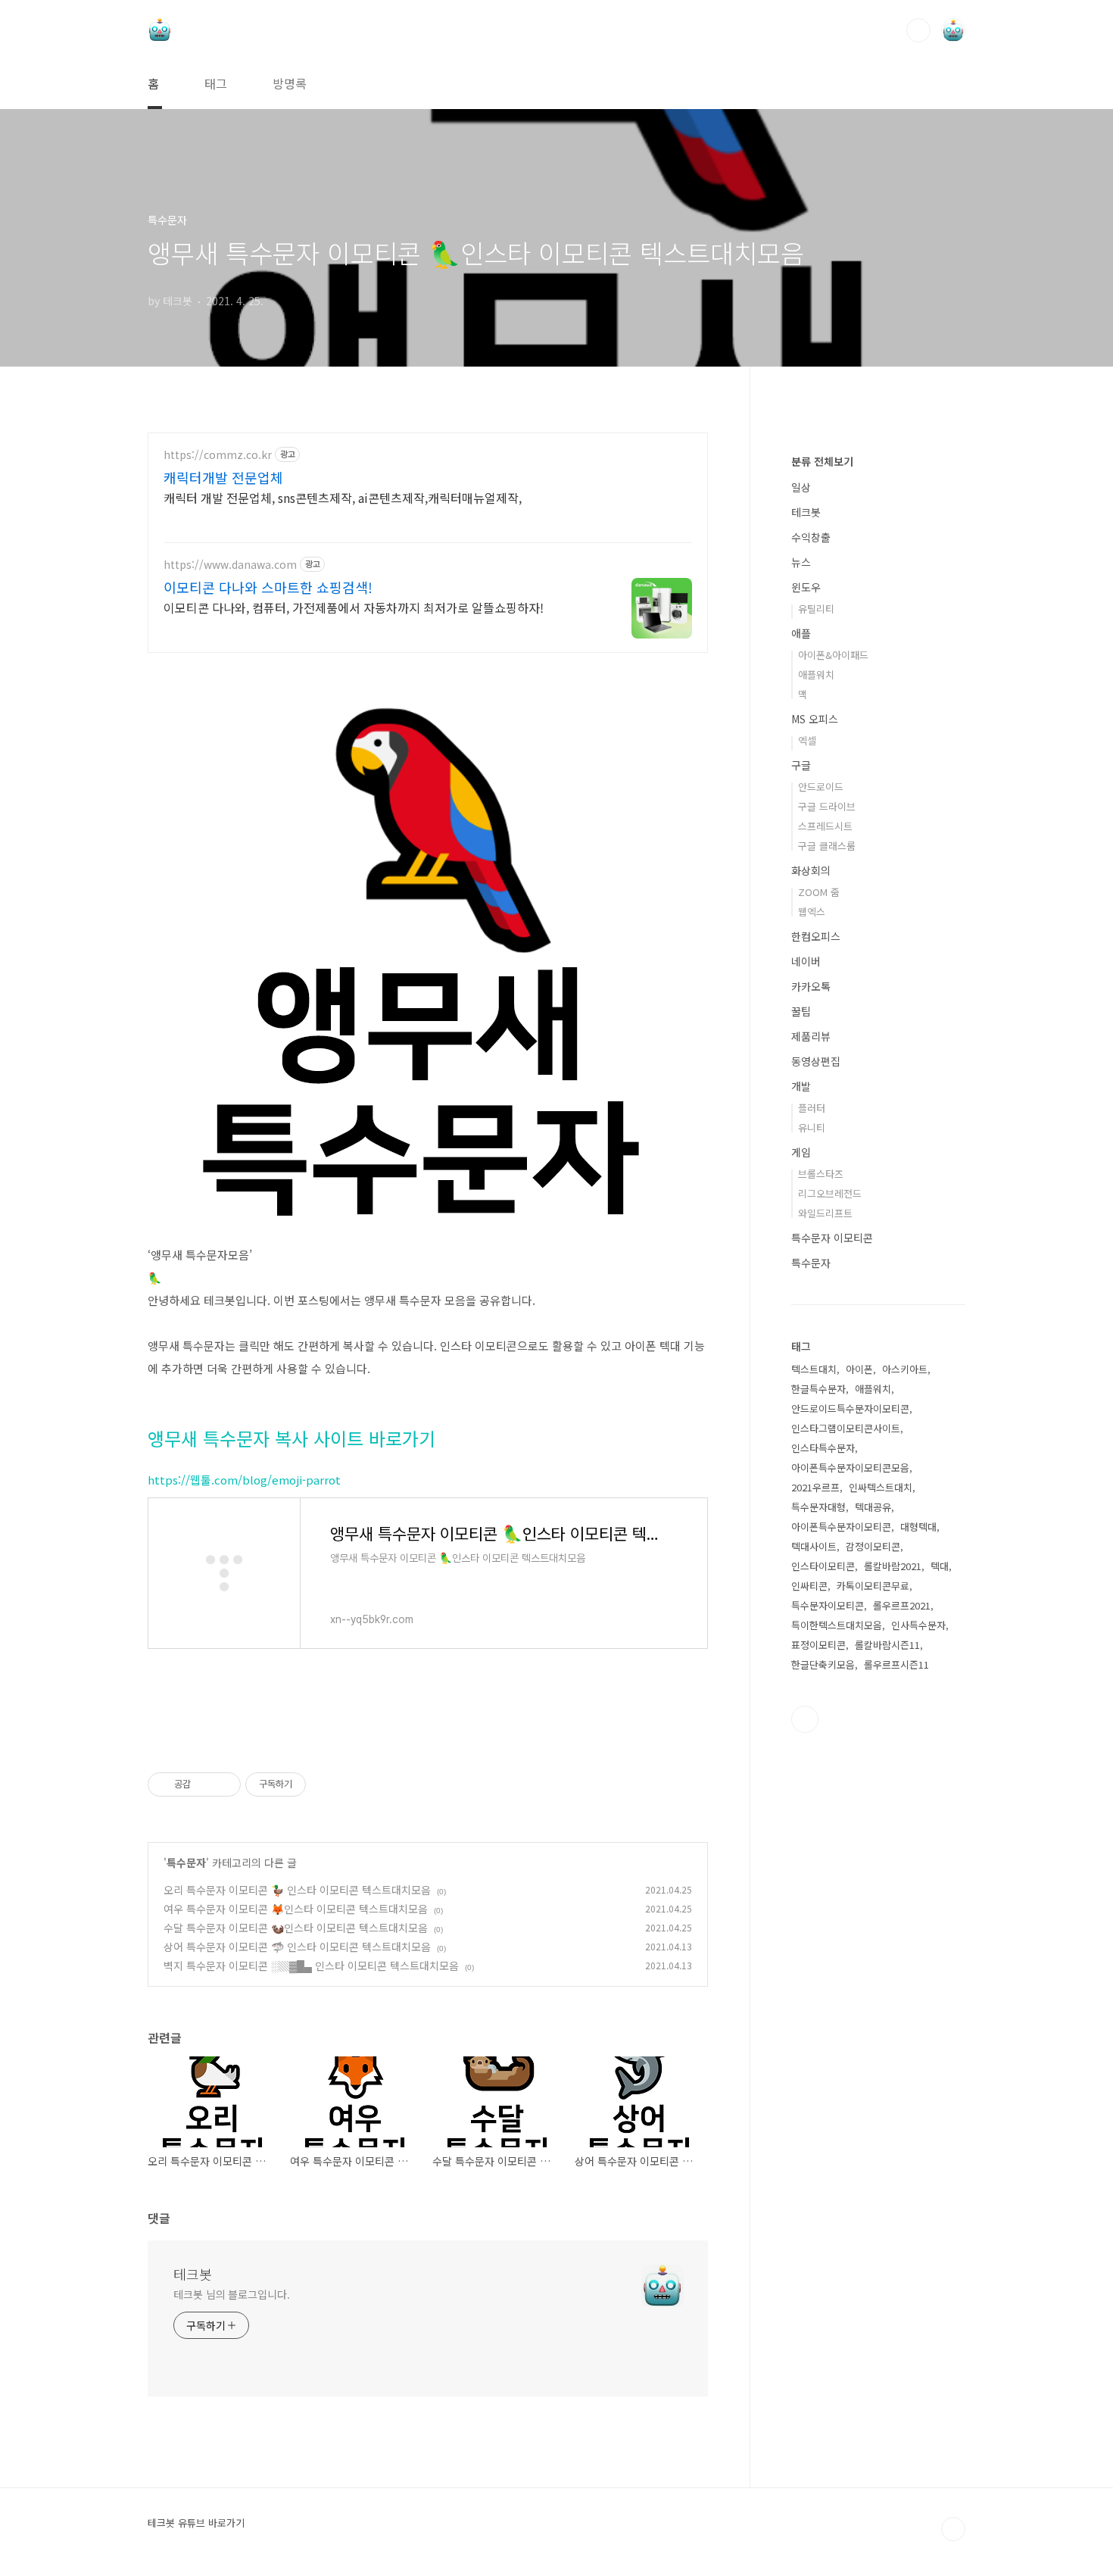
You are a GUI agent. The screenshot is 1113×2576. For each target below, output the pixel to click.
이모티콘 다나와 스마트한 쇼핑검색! (268, 587)
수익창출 (811, 537)
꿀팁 (801, 1011)
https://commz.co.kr (218, 455)
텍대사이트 (814, 1546)
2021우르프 (815, 1487)
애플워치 (816, 674)
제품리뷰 (811, 1036)
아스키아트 (905, 1369)
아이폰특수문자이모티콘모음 (850, 1468)
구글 (801, 765)
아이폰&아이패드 (833, 655)
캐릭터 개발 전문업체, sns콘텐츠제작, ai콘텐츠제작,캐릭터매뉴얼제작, (343, 497)
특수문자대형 (818, 1507)
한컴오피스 (816, 936)
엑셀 (807, 740)
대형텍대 (918, 1527)
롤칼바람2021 (893, 1566)
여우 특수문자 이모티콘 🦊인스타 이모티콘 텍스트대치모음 (296, 1909)
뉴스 (801, 562)
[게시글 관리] (224, 1784)
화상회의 (811, 870)
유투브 (805, 1719)
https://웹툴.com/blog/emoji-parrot (244, 1480)
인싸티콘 (809, 1586)
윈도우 (806, 587)
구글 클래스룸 (827, 846)
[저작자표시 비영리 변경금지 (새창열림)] (326, 1784)
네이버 (806, 961)
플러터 (812, 1108)
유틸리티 (816, 609)
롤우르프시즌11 (896, 1664)
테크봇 (193, 2274)
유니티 (812, 1127)
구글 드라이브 (827, 806)
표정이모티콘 (818, 1645)
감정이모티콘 (873, 1546)
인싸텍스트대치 (881, 1487)
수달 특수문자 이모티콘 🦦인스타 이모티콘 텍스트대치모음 (296, 1928)
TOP (953, 2529)
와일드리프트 (825, 1213)
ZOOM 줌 (819, 892)
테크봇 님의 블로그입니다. (232, 2294)
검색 (918, 30)
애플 (801, 633)
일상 (801, 487)
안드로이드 (821, 787)
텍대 (940, 1566)
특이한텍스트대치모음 (837, 1625)
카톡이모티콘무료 (873, 1586)
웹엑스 (812, 912)
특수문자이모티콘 (828, 1605)
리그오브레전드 (830, 1193)
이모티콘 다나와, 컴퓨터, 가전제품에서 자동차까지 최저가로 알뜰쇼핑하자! (354, 607)
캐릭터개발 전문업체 (223, 477)
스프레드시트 (825, 826)
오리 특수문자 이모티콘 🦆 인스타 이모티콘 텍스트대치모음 (297, 1890)
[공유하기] (205, 1784)
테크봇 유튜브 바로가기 (196, 2523)
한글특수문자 (818, 1389)
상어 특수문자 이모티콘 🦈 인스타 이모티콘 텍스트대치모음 (297, 1947)
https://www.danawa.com (230, 565)
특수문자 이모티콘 (832, 1238)
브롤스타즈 (821, 1174)
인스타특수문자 (823, 1448)
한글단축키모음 (823, 1664)
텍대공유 (873, 1507)
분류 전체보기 (822, 461)
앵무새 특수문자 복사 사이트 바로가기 (291, 1438)
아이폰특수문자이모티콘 (841, 1527)
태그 (216, 83)
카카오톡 (811, 986)
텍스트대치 (814, 1369)
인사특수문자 (918, 1625)
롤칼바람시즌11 (887, 1645)
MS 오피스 (815, 719)
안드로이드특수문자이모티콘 (850, 1408)
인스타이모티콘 (823, 1566)
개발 (801, 1086)
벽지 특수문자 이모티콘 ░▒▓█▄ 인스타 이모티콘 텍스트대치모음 (311, 1966)
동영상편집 (816, 1061)
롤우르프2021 (902, 1605)
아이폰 (859, 1369)
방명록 (290, 83)
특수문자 (186, 1863)
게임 (801, 1152)
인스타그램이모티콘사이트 (846, 1428)
